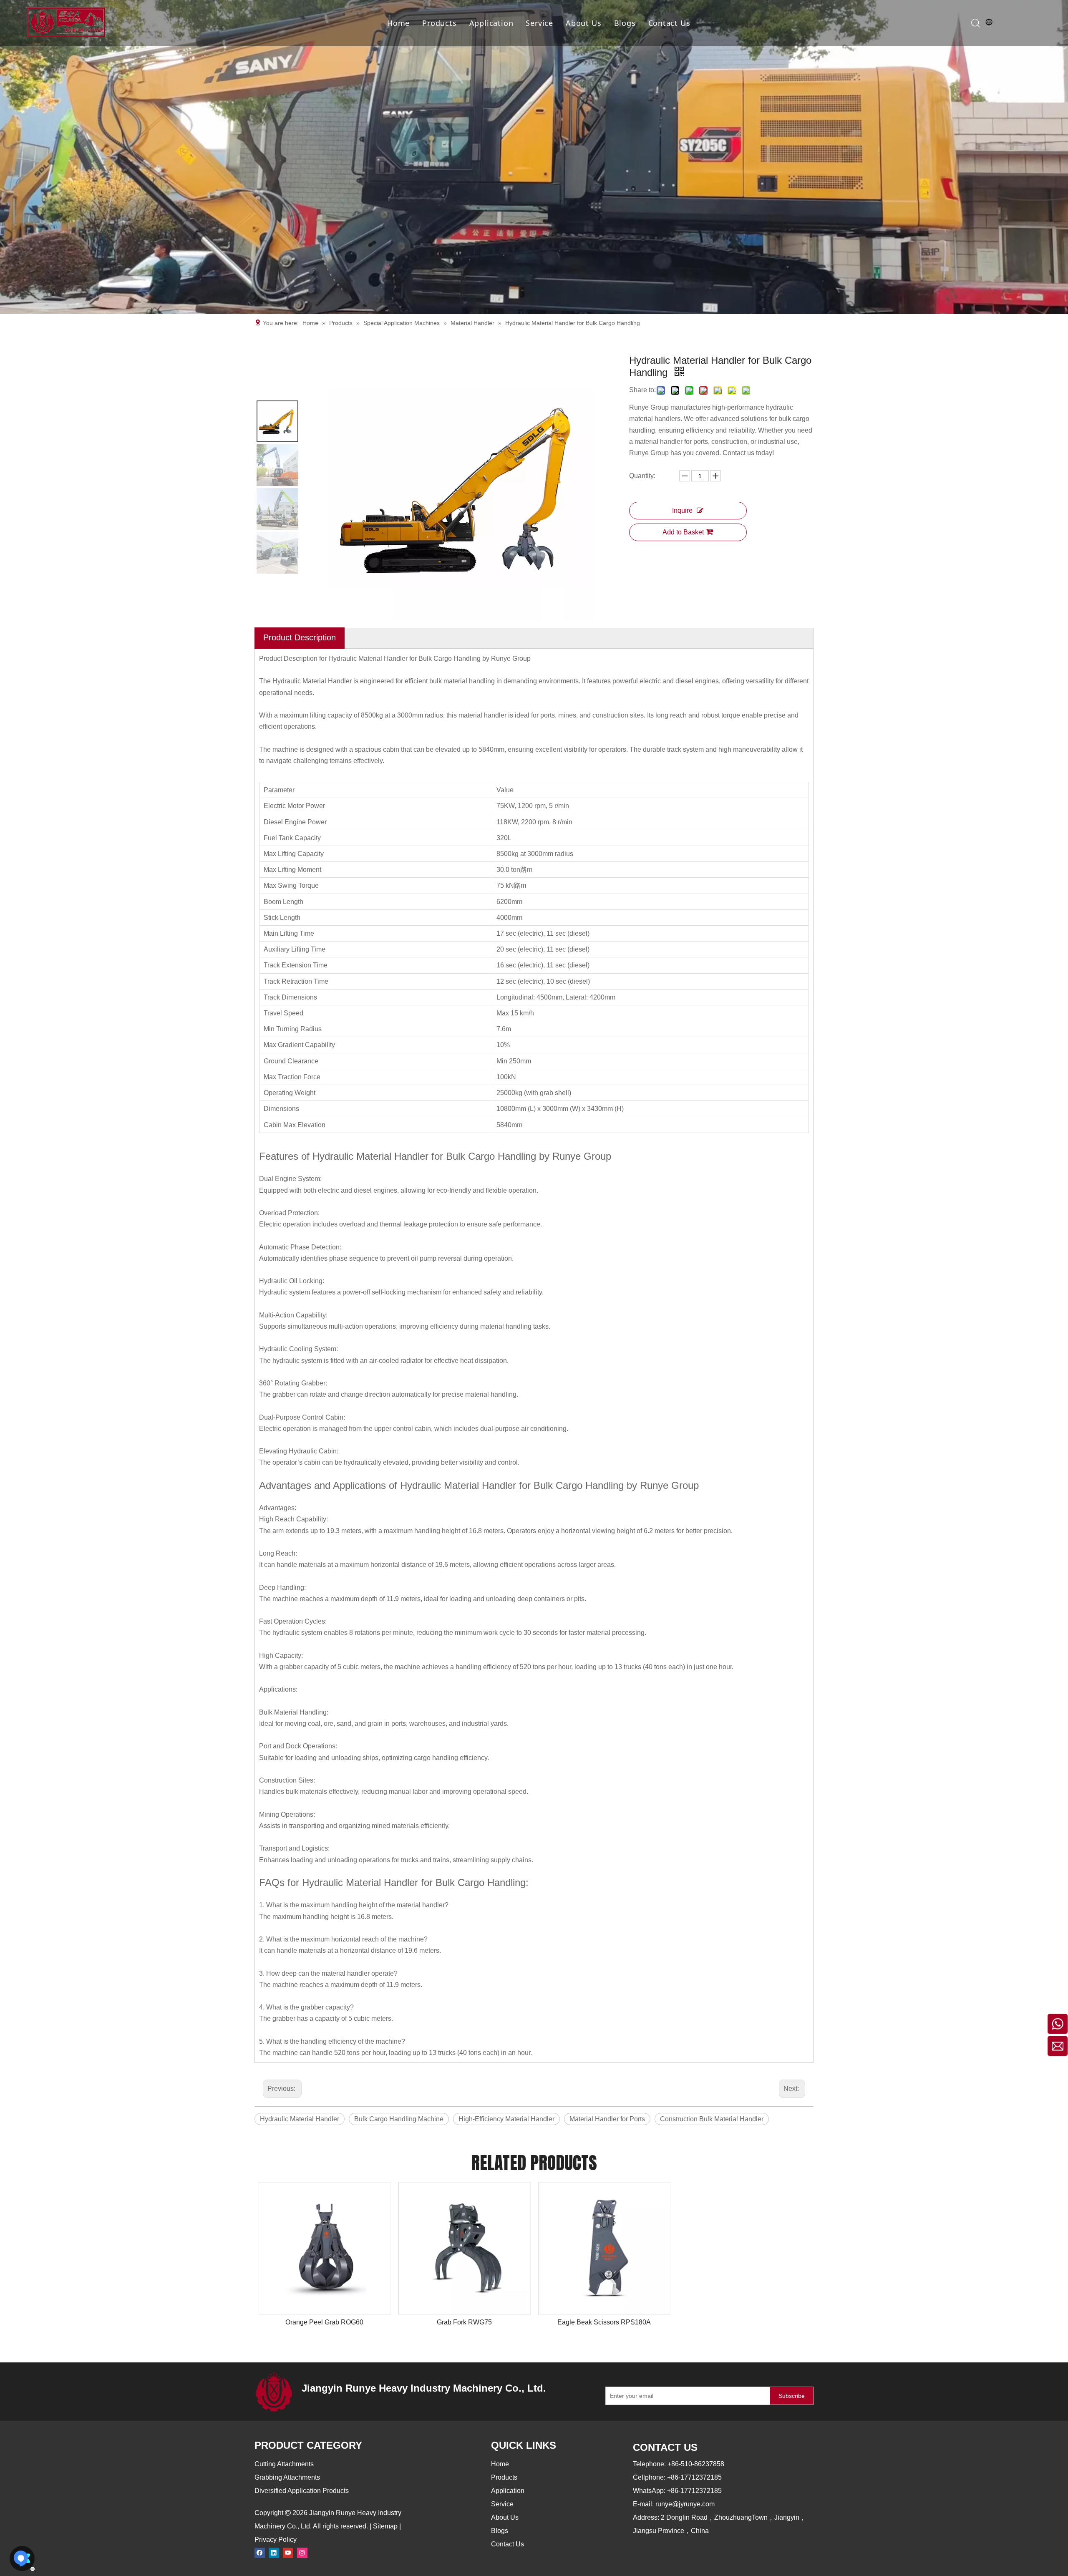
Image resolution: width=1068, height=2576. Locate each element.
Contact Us (669, 23)
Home (398, 23)
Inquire (682, 510)
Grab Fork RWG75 (464, 2322)
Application (491, 23)
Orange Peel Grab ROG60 (324, 2322)
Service (539, 23)
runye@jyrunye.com (685, 2504)
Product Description (300, 637)
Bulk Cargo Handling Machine (399, 2119)
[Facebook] (260, 2552)
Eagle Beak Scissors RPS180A (604, 2322)
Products (439, 23)
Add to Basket (683, 532)
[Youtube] (288, 2552)
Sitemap (385, 2526)
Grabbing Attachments (287, 2477)
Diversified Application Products (302, 2491)
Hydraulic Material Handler (300, 2119)
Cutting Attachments (284, 2464)
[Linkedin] (274, 2552)
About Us (583, 23)
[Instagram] (302, 2552)
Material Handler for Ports (607, 2119)
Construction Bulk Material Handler (712, 2119)
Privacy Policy (276, 2539)
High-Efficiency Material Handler (506, 2119)
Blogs (625, 23)
